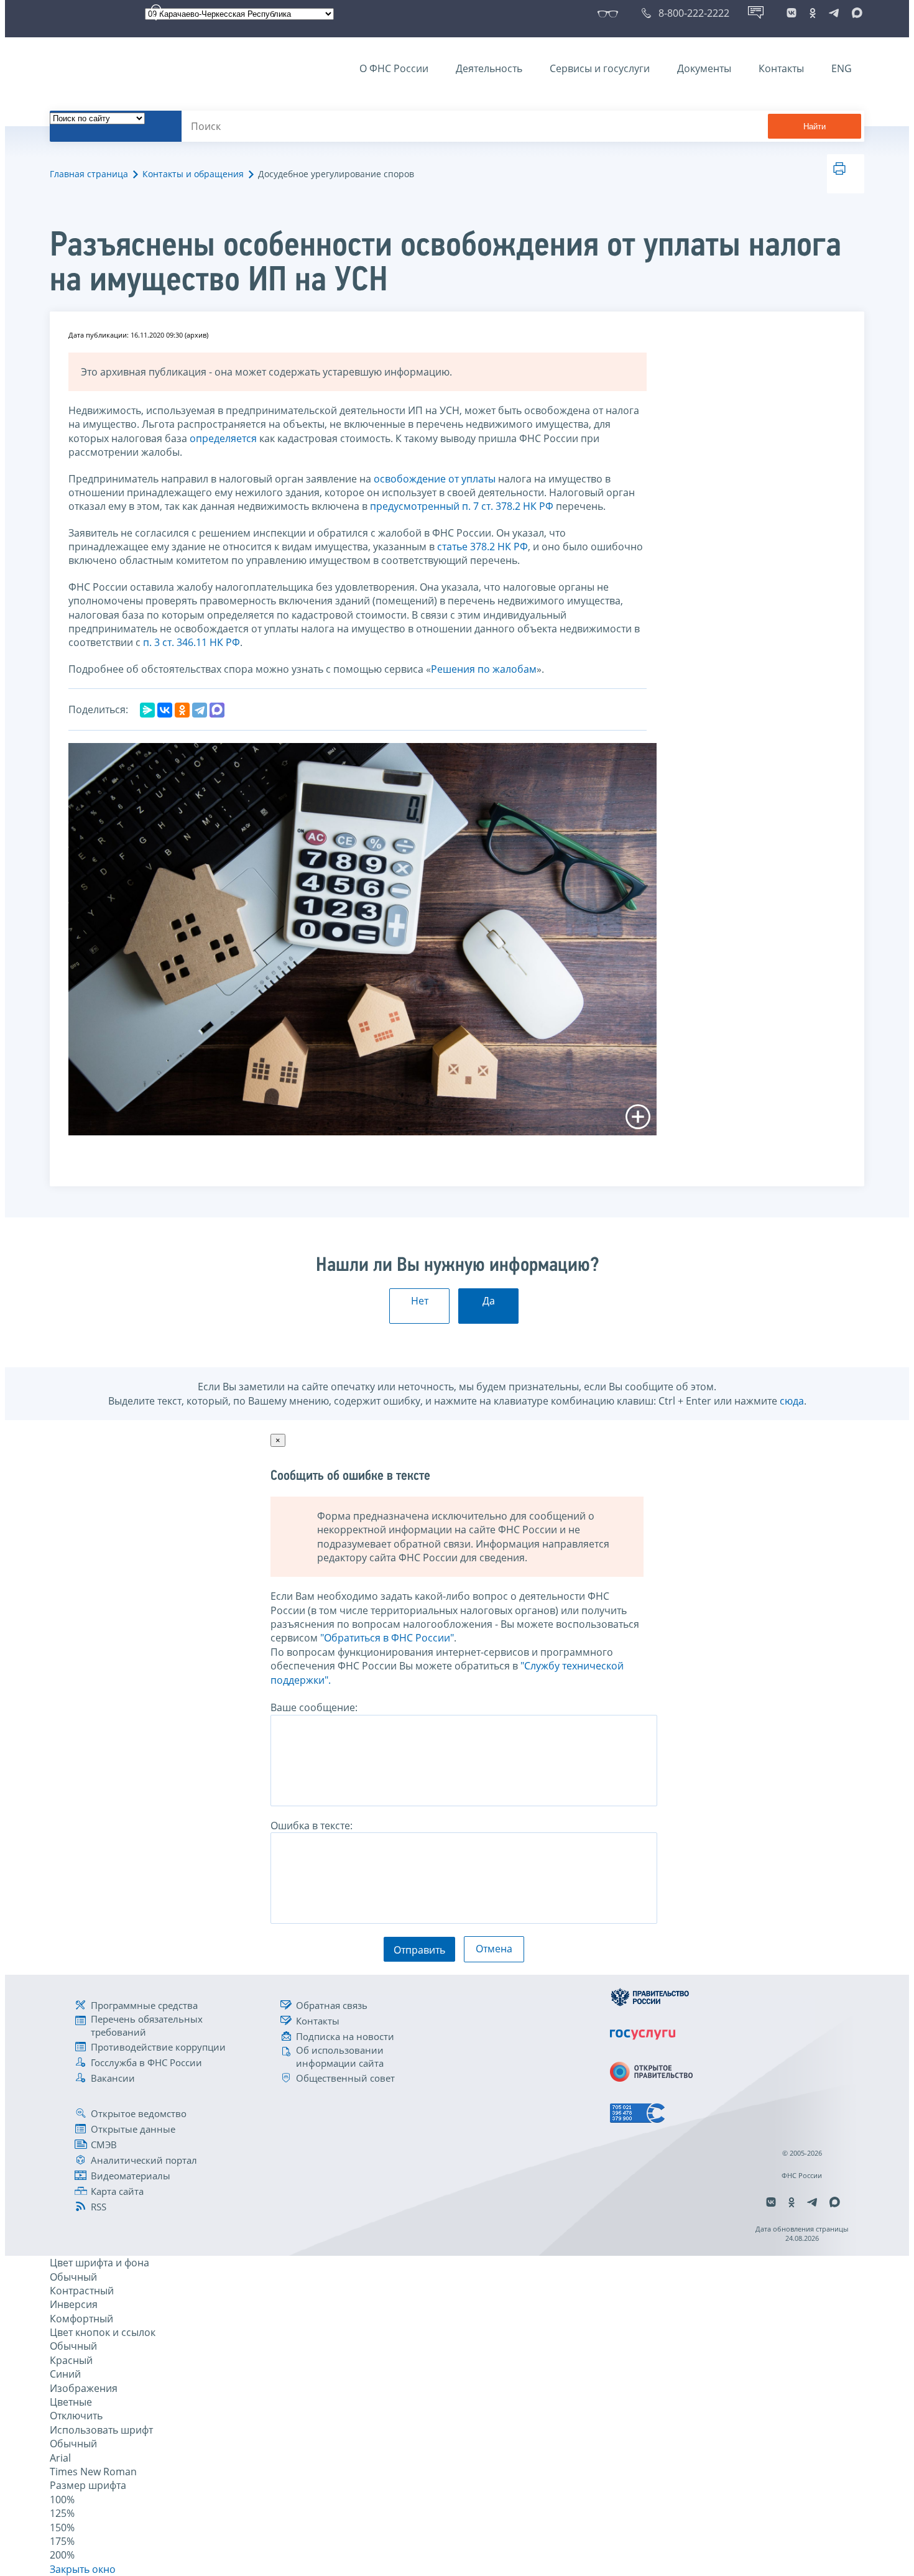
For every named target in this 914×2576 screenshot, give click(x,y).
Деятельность (489, 68)
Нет (420, 1301)
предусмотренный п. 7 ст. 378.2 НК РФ (462, 506)
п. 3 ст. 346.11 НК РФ (192, 642)
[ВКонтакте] (165, 710)
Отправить (419, 1950)
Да (489, 1301)
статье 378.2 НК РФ (482, 547)
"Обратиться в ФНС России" (387, 1638)
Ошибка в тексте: (312, 1826)
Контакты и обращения (193, 174)
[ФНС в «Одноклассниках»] (813, 13)
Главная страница (89, 174)
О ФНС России (394, 68)
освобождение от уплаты (435, 479)
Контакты (781, 68)
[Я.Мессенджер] (147, 710)
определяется (223, 438)
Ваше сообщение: (314, 1707)
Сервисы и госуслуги (600, 68)
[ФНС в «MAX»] (855, 13)
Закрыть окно (83, 2569)
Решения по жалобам (484, 669)
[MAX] (217, 710)
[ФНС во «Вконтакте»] (792, 13)
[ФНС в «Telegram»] (834, 13)
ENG (842, 68)
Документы (704, 68)
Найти (815, 127)
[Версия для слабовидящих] (610, 13)
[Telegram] (200, 710)
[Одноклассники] (182, 710)
